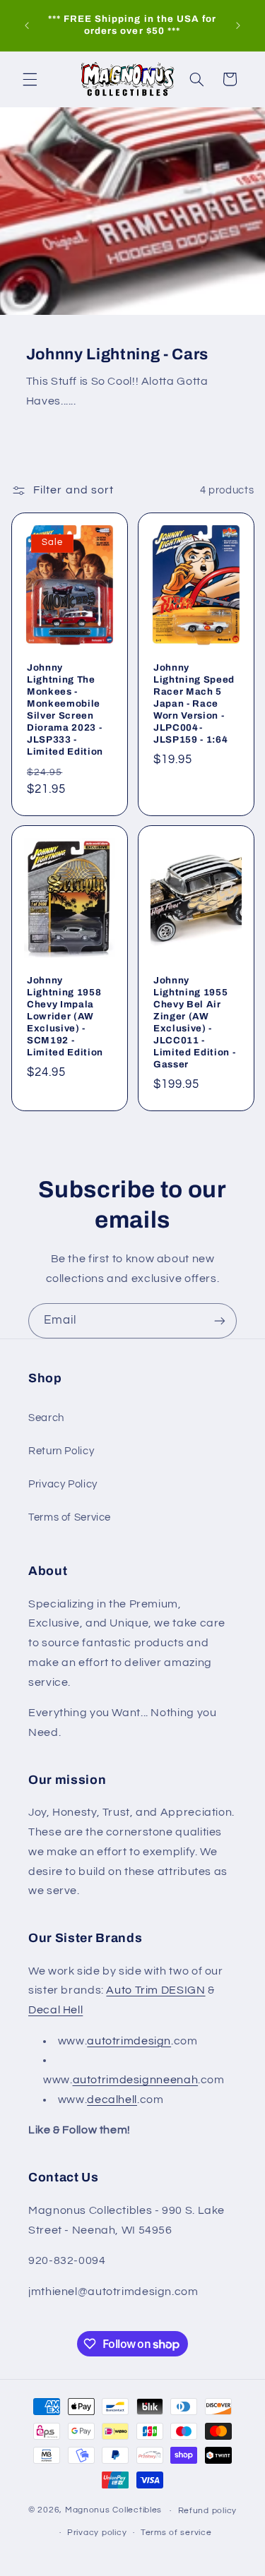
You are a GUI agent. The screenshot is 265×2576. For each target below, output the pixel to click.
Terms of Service (70, 1517)
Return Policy (61, 1451)
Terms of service (176, 2533)
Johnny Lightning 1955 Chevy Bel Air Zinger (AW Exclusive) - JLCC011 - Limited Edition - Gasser (194, 1022)
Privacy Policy (63, 1484)
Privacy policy (97, 2533)
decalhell (112, 2099)
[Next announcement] (238, 25)
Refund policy (208, 2511)
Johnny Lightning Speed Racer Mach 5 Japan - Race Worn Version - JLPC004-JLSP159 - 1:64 (194, 703)
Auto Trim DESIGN (155, 1990)
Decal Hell (55, 2010)
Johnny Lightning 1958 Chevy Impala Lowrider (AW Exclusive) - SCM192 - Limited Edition (65, 1016)
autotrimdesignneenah (136, 2080)
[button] (30, 79)
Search (46, 1418)
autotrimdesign (129, 2041)
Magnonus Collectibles (113, 2511)
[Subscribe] (220, 1320)
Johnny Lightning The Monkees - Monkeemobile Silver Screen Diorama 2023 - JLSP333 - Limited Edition (65, 709)
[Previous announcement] (27, 25)
